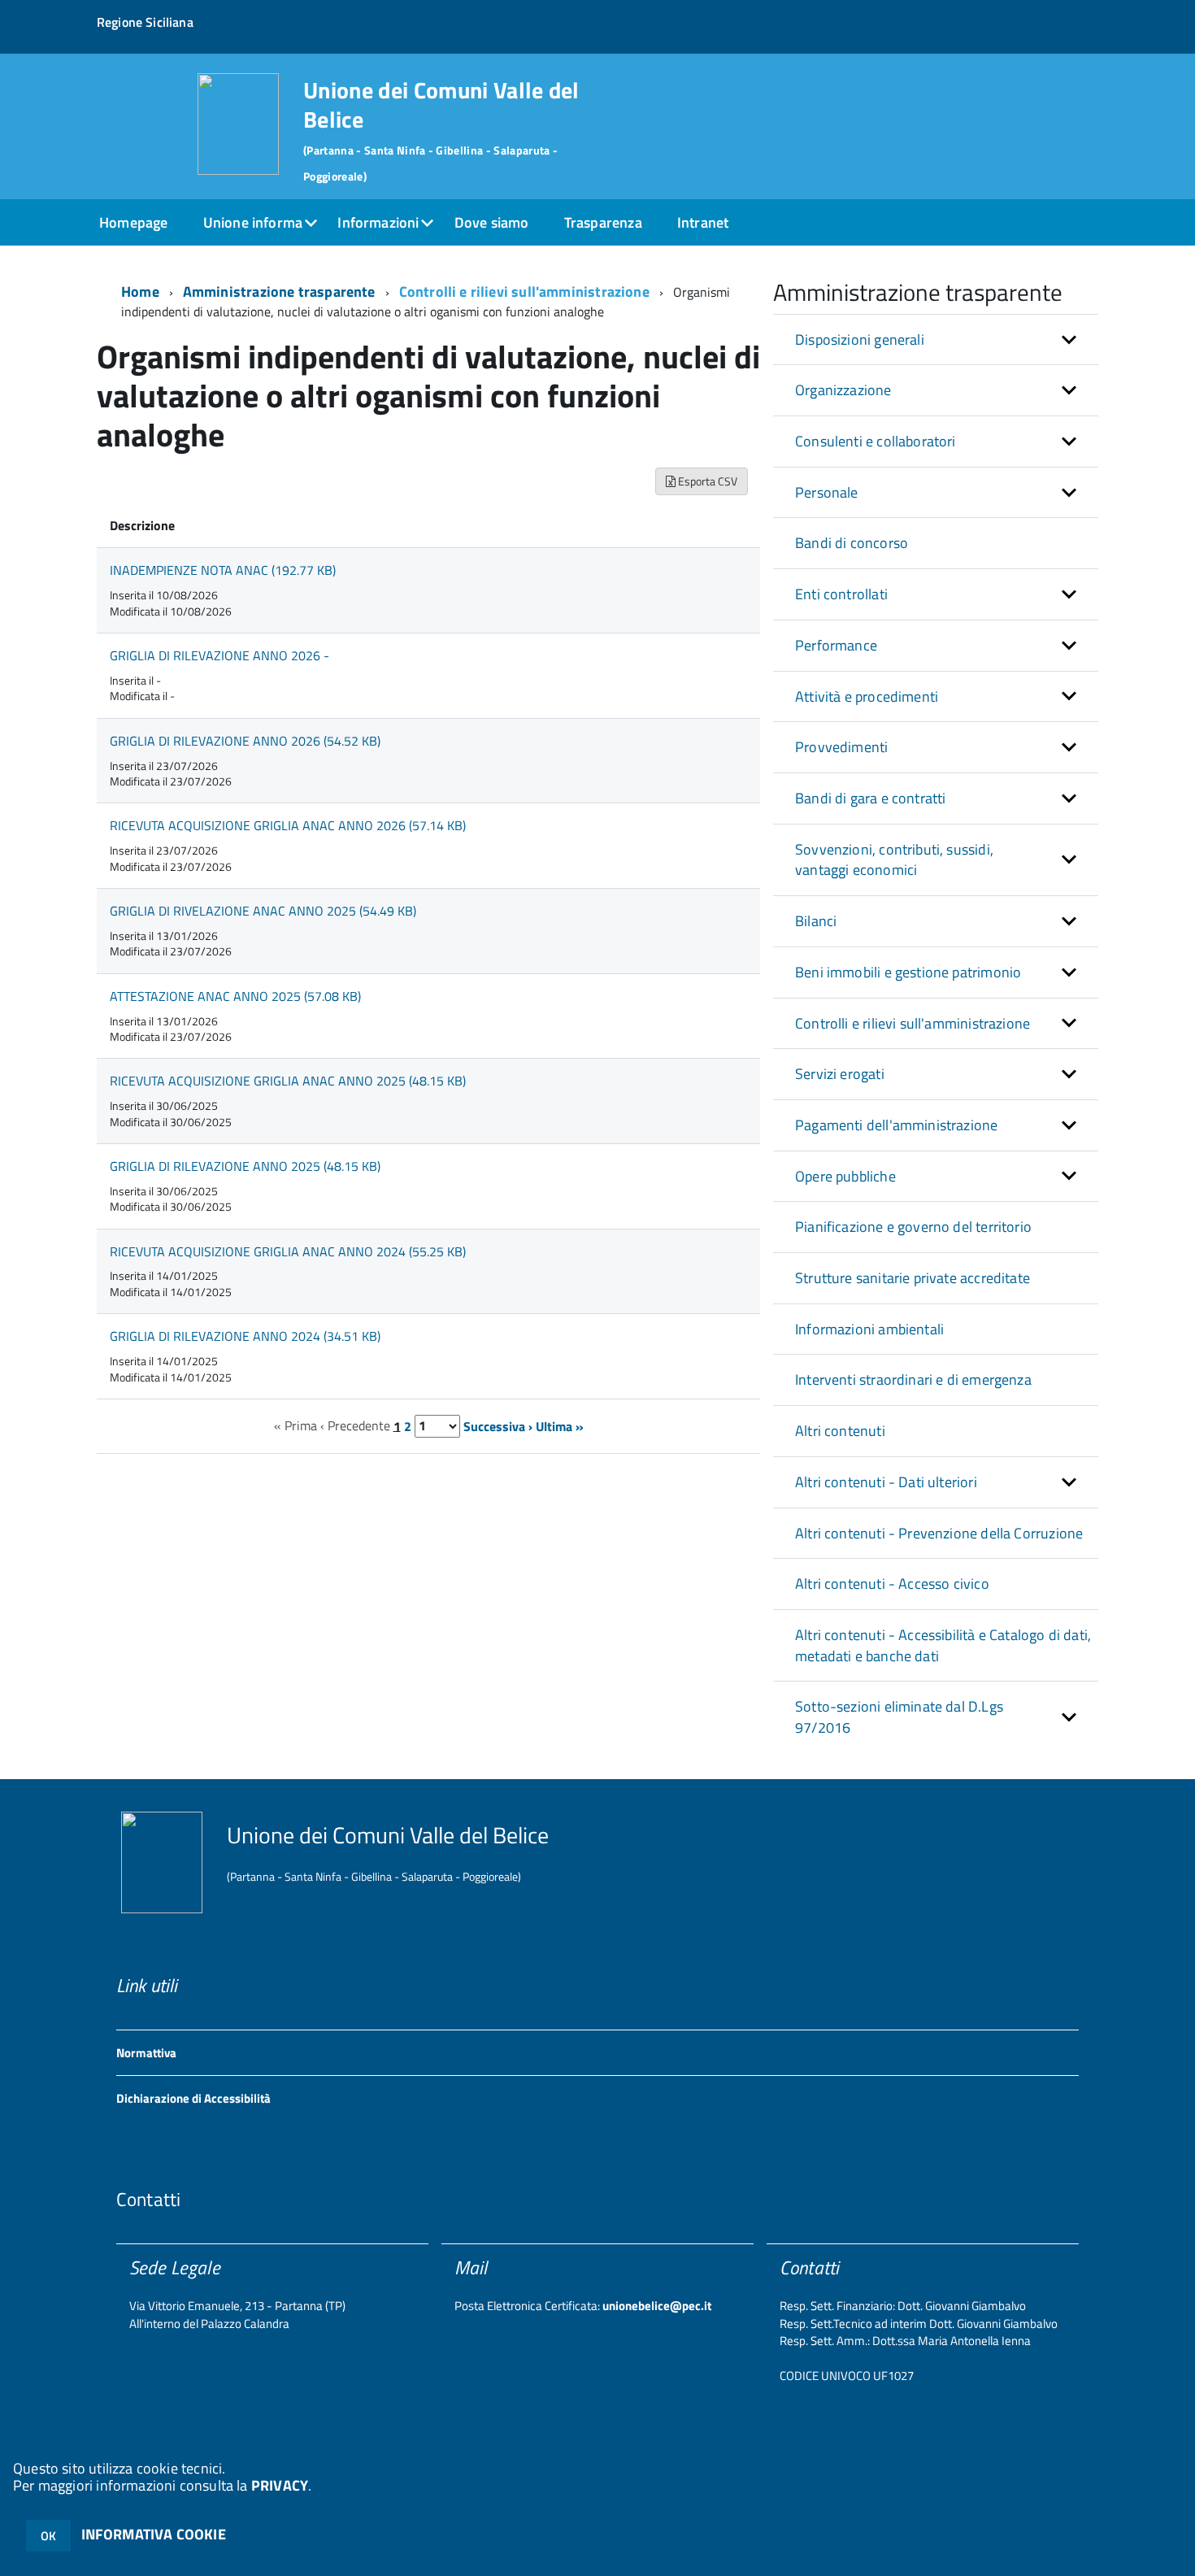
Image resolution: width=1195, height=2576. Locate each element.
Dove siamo (492, 222)
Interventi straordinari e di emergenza (913, 1379)
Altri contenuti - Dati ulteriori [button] (886, 1482)
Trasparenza (603, 222)
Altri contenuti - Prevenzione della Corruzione (939, 1533)
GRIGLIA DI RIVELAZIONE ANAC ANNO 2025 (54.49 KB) (263, 911)
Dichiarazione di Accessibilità (193, 2098)
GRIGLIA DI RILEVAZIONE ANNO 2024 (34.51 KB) (245, 1336)
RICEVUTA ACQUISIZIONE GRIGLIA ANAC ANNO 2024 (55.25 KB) (288, 1251)
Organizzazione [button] (843, 390)
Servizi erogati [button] (840, 1074)
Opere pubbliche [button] (845, 1176)
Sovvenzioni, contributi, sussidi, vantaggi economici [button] (894, 860)
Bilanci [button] (816, 921)
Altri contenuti (840, 1431)
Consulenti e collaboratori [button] (876, 441)
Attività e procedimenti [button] (867, 696)
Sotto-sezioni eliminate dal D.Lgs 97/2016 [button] (899, 1717)
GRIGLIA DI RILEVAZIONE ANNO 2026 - (219, 655)
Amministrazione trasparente (279, 292)
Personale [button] (827, 492)
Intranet (703, 222)
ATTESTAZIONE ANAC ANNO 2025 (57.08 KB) (235, 996)
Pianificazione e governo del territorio (913, 1227)
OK (48, 2536)
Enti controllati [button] (841, 594)
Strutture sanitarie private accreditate (913, 1278)
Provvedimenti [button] (841, 747)
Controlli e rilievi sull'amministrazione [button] (913, 1023)
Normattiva (146, 2053)
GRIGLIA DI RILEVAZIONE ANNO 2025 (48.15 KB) (245, 1166)
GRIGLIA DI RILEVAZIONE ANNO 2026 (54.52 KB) (245, 741)
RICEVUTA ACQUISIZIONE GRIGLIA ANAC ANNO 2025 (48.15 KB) (288, 1081)
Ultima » (560, 1425)
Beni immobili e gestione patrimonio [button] (908, 972)
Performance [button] (836, 645)
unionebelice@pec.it (657, 2306)
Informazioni (378, 222)
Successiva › (498, 1425)
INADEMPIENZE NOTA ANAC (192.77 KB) (223, 570)
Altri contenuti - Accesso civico (892, 1584)
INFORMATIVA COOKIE (154, 2534)
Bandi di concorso (852, 543)
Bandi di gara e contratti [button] (871, 798)
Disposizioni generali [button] (860, 339)
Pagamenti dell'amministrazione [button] (896, 1125)
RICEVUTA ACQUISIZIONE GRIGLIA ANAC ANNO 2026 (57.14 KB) (288, 825)
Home (140, 292)
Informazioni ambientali (869, 1329)
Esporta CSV (706, 481)
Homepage (133, 222)
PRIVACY (280, 2485)
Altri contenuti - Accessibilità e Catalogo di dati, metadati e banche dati (943, 1645)
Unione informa (253, 222)
